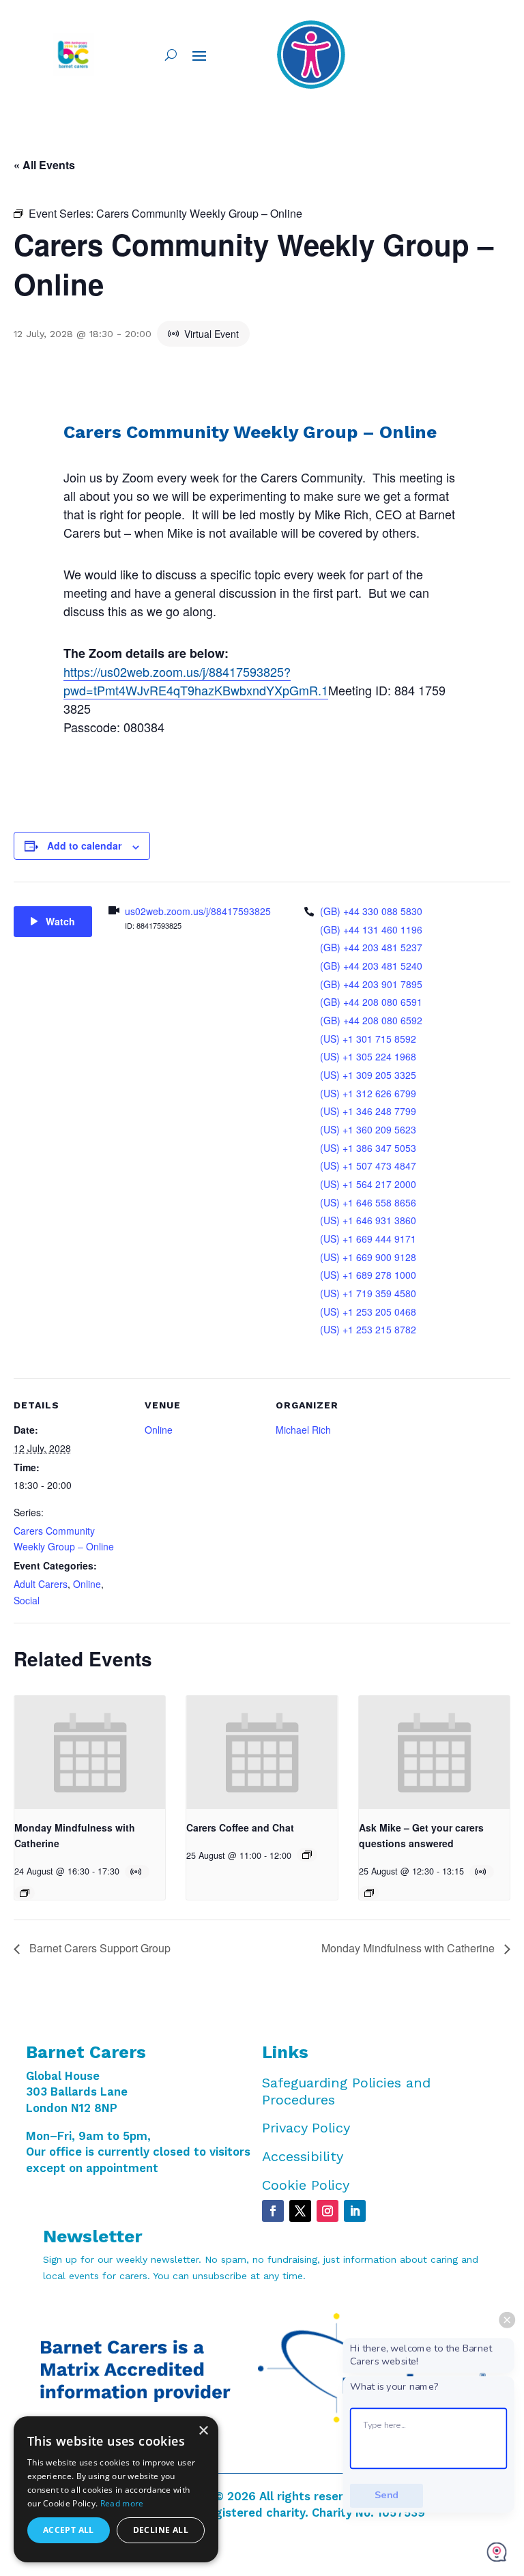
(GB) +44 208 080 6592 (371, 1020)
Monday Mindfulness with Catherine (409, 1948)
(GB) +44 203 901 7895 (371, 984)
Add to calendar (84, 845)
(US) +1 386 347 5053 (368, 1148)
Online (87, 1584)
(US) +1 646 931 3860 (368, 1220)
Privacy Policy (306, 2128)
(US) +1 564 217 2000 (368, 1184)
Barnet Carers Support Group (99, 1948)
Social (27, 1600)
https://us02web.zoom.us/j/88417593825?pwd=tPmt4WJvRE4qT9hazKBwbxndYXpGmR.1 (196, 681)
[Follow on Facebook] (273, 2211)
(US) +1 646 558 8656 (368, 1202)
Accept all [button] (69, 2530)
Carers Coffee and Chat (240, 1827)
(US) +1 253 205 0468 (368, 1312)
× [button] (203, 2431)
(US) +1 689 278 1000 (368, 1275)
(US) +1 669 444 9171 (368, 1239)
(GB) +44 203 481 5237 (371, 947)
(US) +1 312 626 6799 (368, 1093)
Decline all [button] (161, 2530)
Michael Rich (303, 1430)
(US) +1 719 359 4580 (368, 1293)
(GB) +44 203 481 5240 (371, 966)
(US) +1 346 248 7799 (368, 1111)
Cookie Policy (306, 2185)
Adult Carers (41, 1584)
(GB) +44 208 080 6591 (371, 1002)
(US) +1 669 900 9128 (368, 1257)
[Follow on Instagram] (327, 2211)
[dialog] (116, 2489)
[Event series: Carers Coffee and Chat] (307, 1855)
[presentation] (90, 1752)
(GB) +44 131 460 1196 (371, 929)
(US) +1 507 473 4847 (368, 1166)
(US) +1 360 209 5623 (368, 1129)
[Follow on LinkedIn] (355, 2211)
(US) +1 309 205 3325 (368, 1075)
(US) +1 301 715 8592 (368, 1039)
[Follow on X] (300, 2211)
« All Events (44, 165)
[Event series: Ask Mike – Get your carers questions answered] (369, 1893)
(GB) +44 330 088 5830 (371, 911)
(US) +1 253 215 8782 (368, 1329)
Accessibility (303, 2156)
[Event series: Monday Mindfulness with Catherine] (25, 1893)
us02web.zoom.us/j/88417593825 (198, 911)
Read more (122, 2503)
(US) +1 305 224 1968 (368, 1056)
